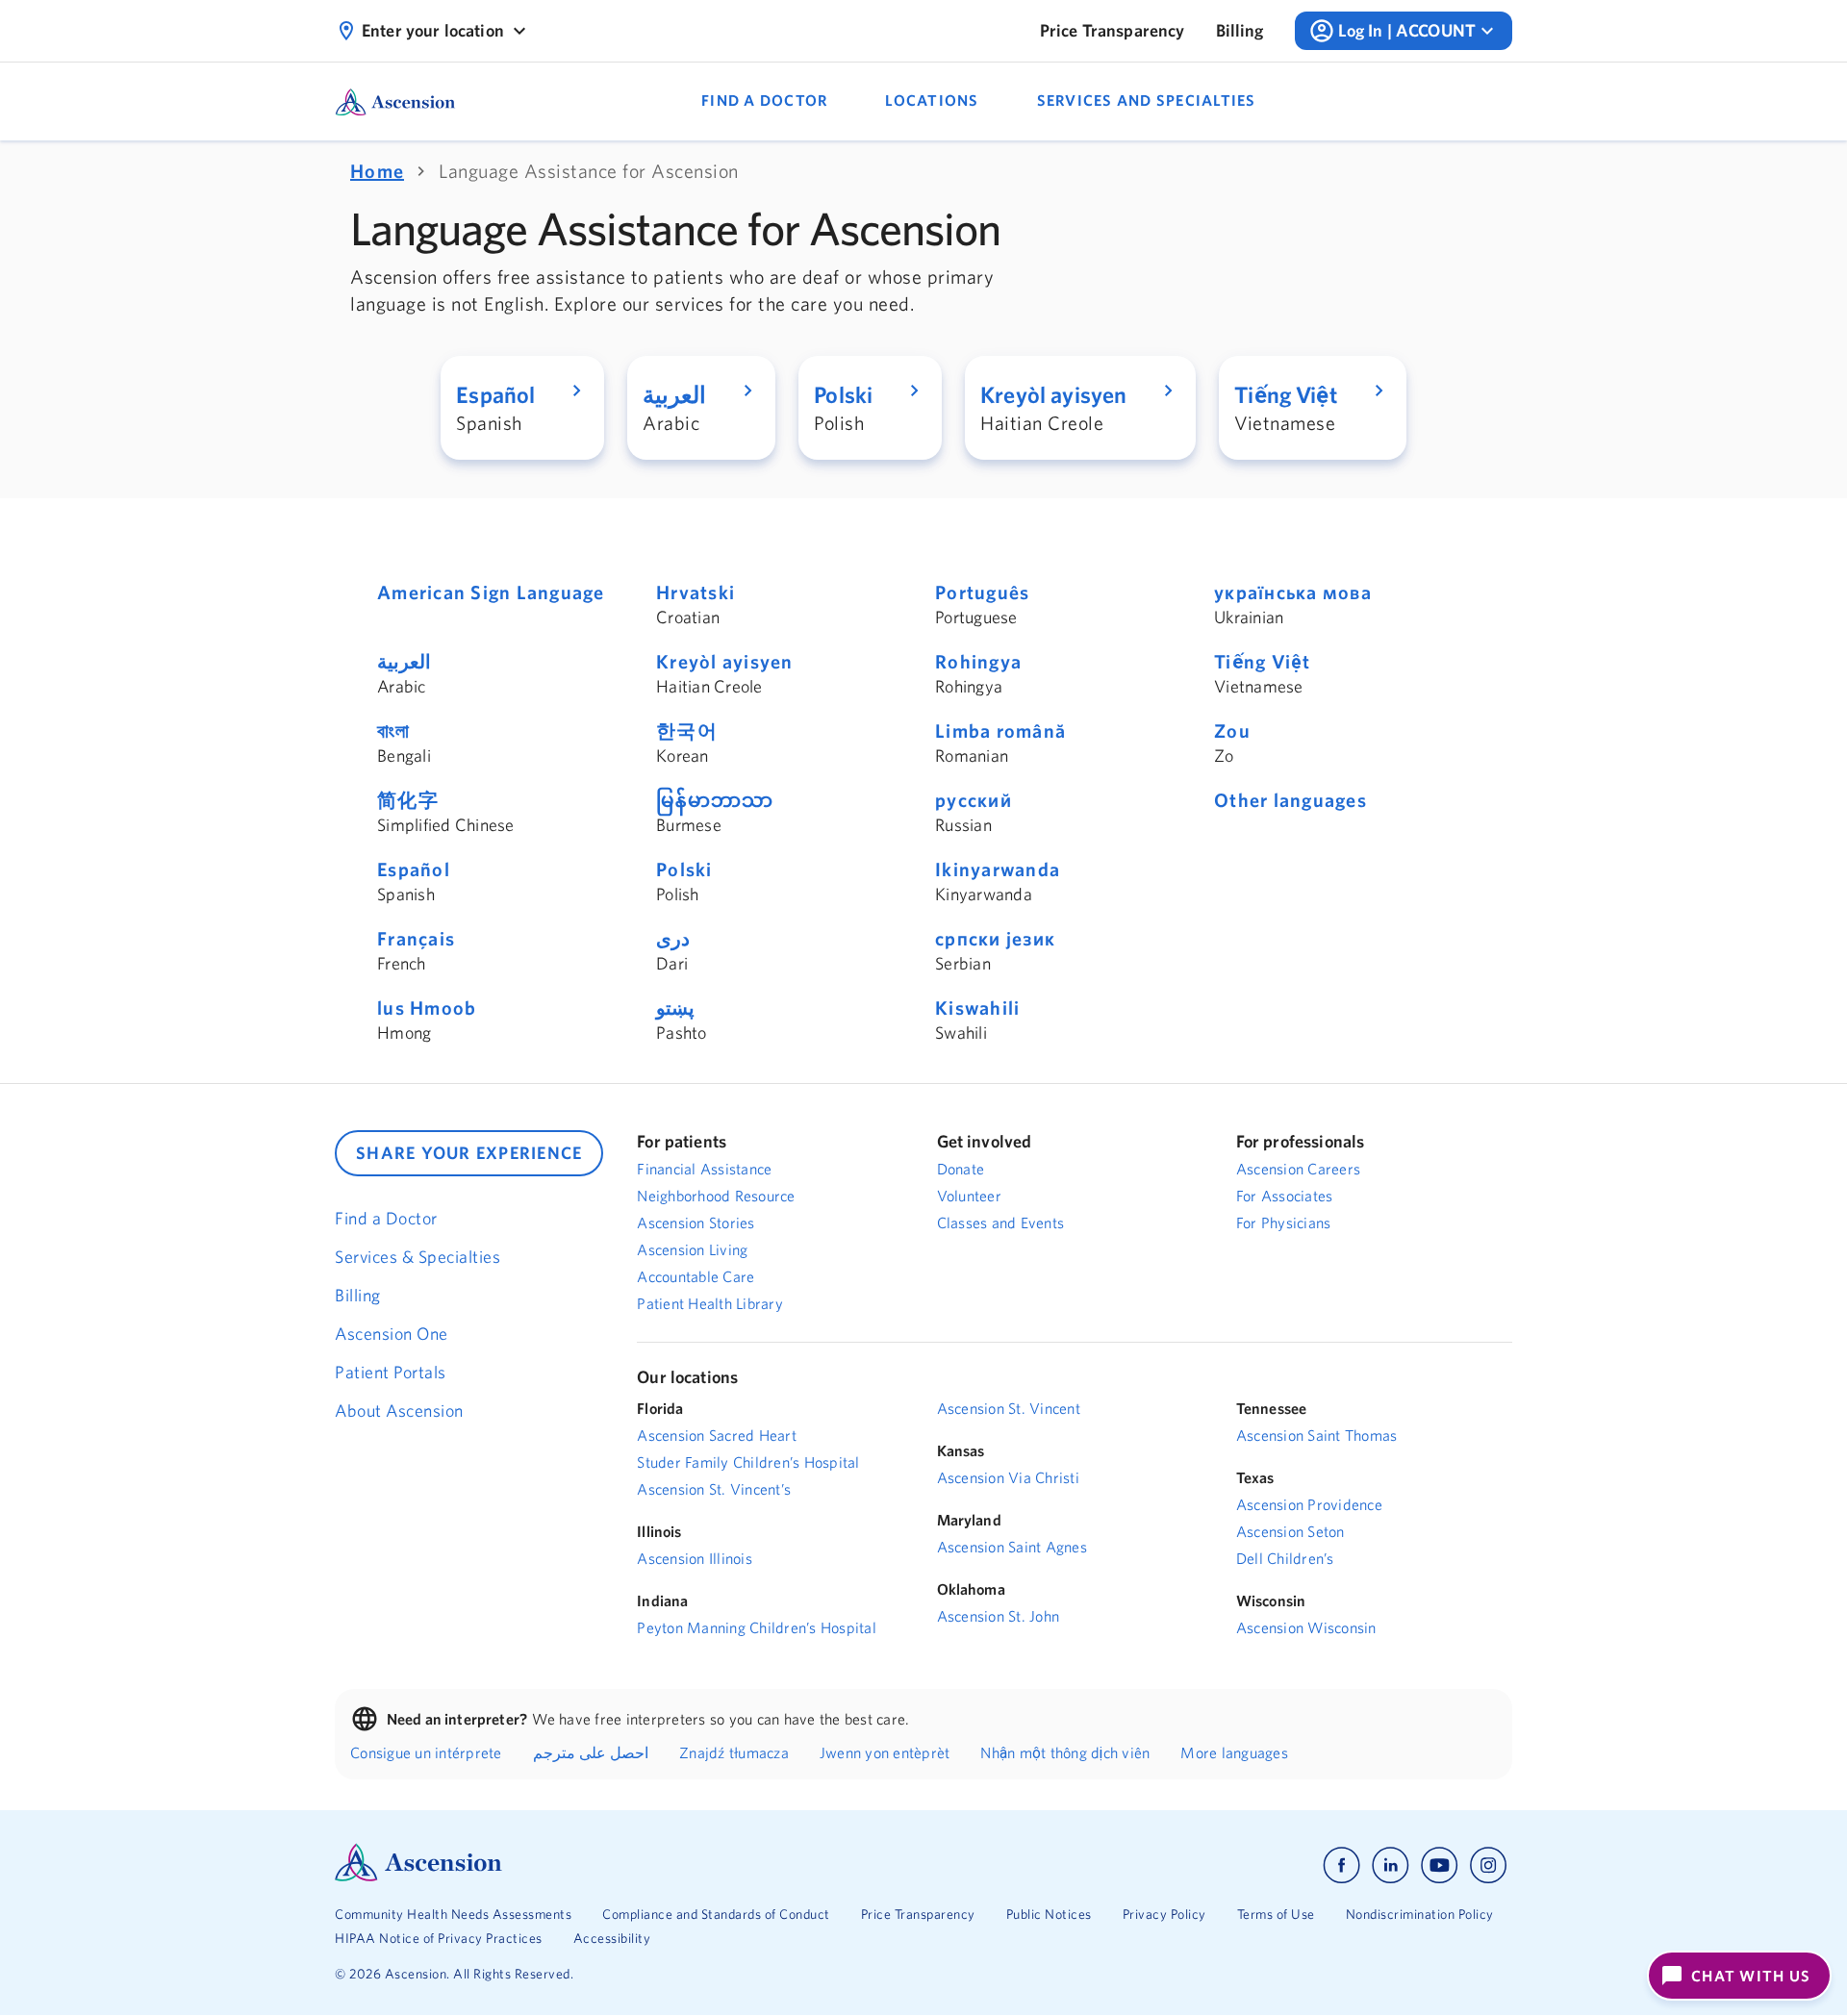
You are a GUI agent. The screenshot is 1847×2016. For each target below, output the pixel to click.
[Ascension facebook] (1341, 1865)
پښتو (675, 1008)
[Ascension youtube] (1440, 1865)
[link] (1113, 31)
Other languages (1290, 800)
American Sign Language (491, 592)
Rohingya (978, 661)
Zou (1232, 731)
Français (416, 938)
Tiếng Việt (1263, 661)
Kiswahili (977, 1008)
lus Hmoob (427, 1008)
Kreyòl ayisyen (725, 661)
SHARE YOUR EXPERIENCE (469, 1153)
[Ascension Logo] (418, 1877)
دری (673, 938)
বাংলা (394, 731)
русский (974, 800)
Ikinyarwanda (998, 869)
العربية (404, 661)
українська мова (1293, 592)
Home (377, 171)
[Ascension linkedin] (1391, 1865)
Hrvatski (696, 592)
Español (414, 869)
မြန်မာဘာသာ (715, 800)
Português (982, 592)
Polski (684, 869)
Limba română (1000, 731)
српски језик (995, 938)
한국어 (687, 731)
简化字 (408, 800)
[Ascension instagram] (1488, 1865)
